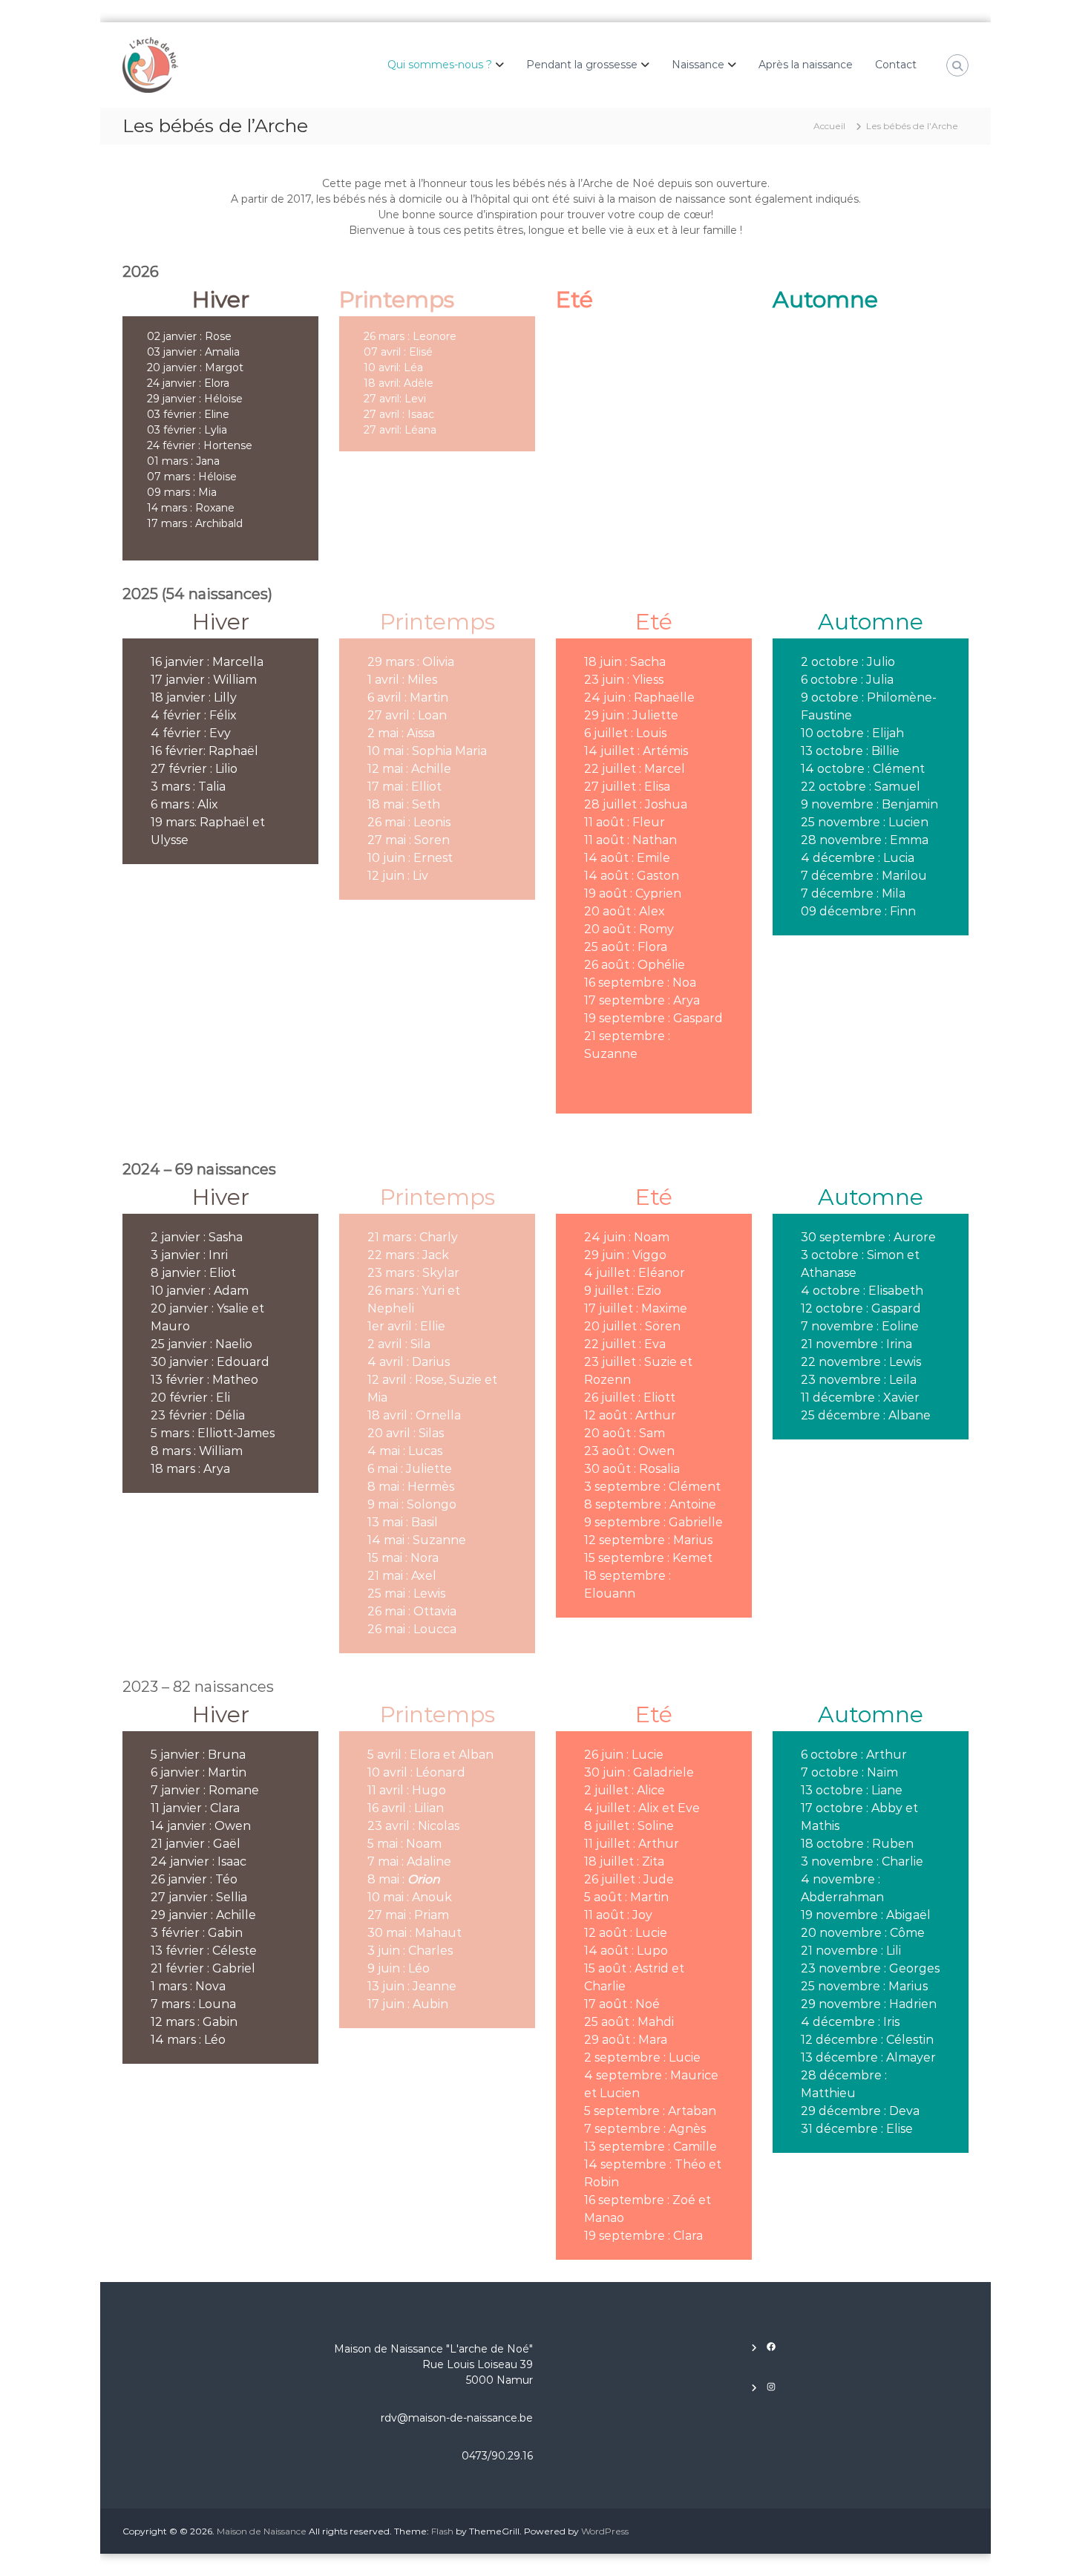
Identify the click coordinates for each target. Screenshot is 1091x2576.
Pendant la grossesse (582, 65)
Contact (896, 65)
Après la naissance (806, 65)
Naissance (698, 65)
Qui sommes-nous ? (440, 65)
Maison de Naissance (262, 2531)
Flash (442, 2531)
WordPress (605, 2531)
